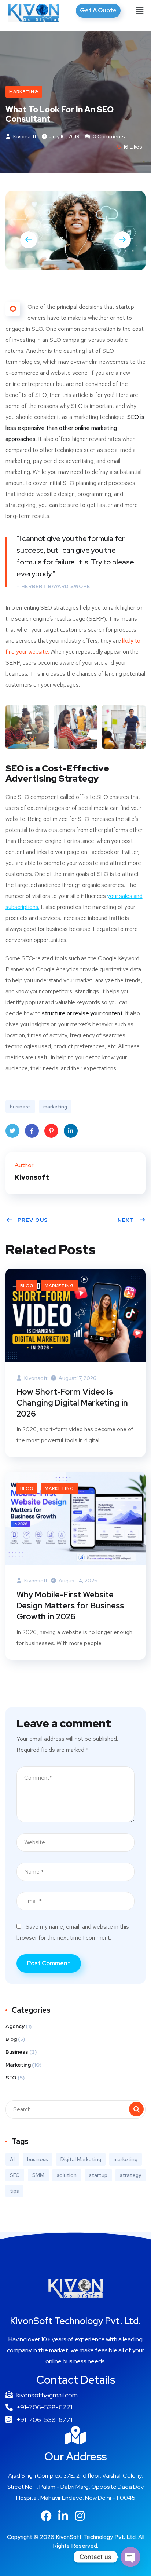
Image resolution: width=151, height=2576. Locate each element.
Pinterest (51, 1131)
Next (126, 1220)
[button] (140, 11)
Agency (15, 2026)
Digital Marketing (81, 2159)
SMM (38, 2175)
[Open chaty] (130, 2557)
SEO (11, 2078)
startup (98, 2175)
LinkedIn (71, 1131)
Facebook (32, 1131)
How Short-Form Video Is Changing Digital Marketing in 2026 (72, 1403)
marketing (55, 1107)
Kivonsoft (24, 136)
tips (14, 2191)
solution (67, 2175)
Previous (33, 1220)
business (20, 1107)
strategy (130, 2175)
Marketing (24, 92)
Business (17, 2052)
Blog (27, 1286)
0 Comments (108, 136)
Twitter (12, 1131)
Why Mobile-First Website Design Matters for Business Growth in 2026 (70, 1606)
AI (12, 2159)
